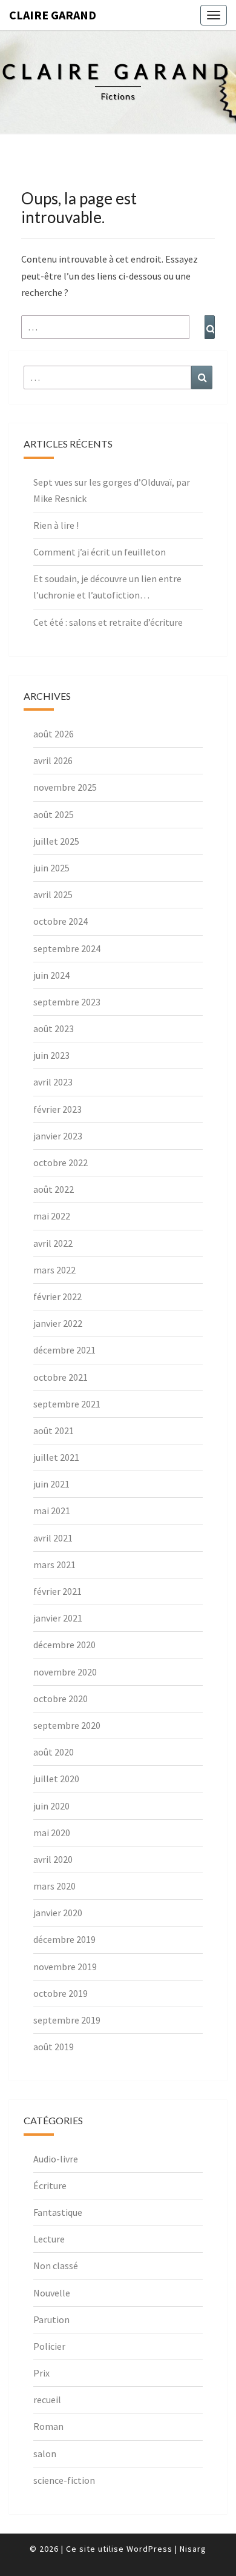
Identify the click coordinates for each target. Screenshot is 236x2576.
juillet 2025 (56, 841)
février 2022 (57, 1296)
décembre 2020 (64, 1645)
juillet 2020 (56, 1779)
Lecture (49, 2239)
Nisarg (193, 2549)
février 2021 (57, 1591)
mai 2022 (52, 1216)
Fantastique (58, 2212)
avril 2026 (53, 760)
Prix (41, 2373)
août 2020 (54, 1752)
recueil (47, 2400)
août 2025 (54, 814)
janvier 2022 (58, 1323)
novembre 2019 (65, 1967)
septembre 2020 (67, 1725)
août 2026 (54, 734)
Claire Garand (53, 15)
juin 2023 (51, 1055)
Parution (51, 2319)
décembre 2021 (64, 1350)
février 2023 (57, 1109)
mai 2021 (52, 1511)
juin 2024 (51, 975)
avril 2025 (53, 894)
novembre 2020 (65, 1672)
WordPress (149, 2549)
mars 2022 (54, 1270)
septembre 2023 (67, 1002)
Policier (49, 2346)
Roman (48, 2426)
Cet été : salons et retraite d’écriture (108, 622)
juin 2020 (51, 1806)
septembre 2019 (67, 2020)
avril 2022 (53, 1243)
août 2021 (54, 1431)
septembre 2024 (67, 948)
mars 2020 (54, 1886)
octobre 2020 (61, 1699)
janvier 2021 (58, 1618)
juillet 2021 (56, 1457)
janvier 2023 (58, 1136)
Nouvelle (52, 2293)
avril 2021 (53, 1538)
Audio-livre (56, 2159)
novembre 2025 (65, 787)
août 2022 (54, 1189)
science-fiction (64, 2480)
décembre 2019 (64, 1939)
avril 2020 (53, 1859)
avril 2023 (53, 1082)
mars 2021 (54, 1565)
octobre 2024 (61, 921)
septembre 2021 (67, 1404)
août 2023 (54, 1028)
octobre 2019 (61, 1993)
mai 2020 (52, 1833)
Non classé (56, 2266)
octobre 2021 (61, 1377)
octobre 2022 (61, 1162)
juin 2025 (51, 868)
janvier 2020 (58, 1913)
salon (45, 2454)
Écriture (50, 2185)
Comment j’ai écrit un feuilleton (100, 552)
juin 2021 (51, 1484)
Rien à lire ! (56, 525)
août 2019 (54, 2047)
